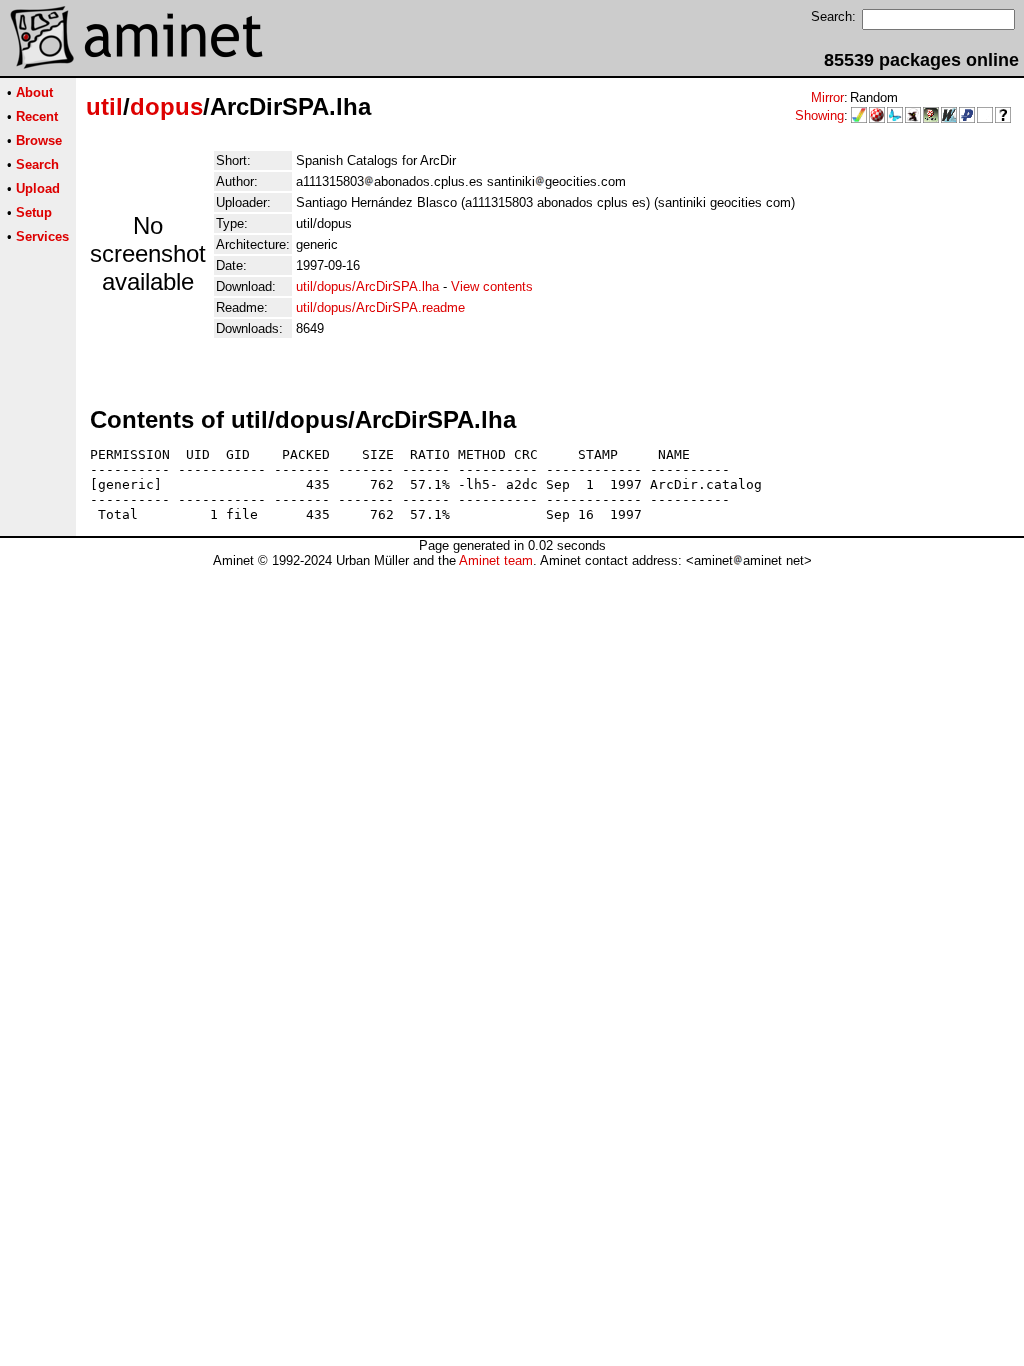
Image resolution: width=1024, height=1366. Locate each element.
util (104, 106)
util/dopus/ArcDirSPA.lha (367, 286)
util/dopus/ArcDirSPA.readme (380, 307)
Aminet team (496, 560)
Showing (819, 115)
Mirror (827, 97)
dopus (166, 106)
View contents (492, 286)
